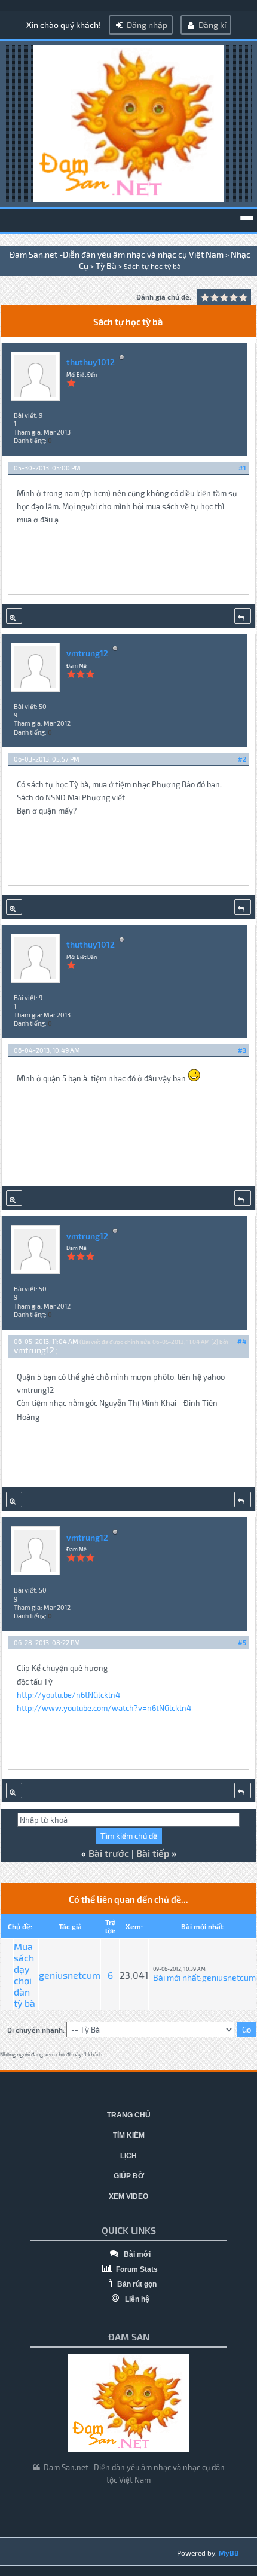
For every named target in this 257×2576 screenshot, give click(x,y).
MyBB (229, 2553)
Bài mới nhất (176, 1977)
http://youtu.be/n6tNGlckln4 (68, 1695)
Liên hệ (136, 2299)
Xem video (128, 2196)
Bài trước (109, 1853)
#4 (242, 1341)
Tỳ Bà (106, 266)
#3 (242, 1050)
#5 (242, 1643)
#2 (242, 759)
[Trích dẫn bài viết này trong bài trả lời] (243, 616)
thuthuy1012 (91, 362)
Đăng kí (211, 25)
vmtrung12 (87, 653)
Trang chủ (129, 2115)
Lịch (128, 2156)
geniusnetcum (70, 1975)
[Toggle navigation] (247, 218)
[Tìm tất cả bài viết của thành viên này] (14, 616)
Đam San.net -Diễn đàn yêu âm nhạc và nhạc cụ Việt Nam (117, 254)
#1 (242, 468)
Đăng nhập (146, 25)
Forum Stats (136, 2269)
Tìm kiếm (129, 2135)
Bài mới (136, 2254)
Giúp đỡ (129, 2176)
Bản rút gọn (136, 2284)
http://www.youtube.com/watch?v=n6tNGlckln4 (104, 1708)
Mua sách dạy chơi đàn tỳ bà (25, 1975)
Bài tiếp (153, 1853)
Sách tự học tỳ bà (152, 266)
